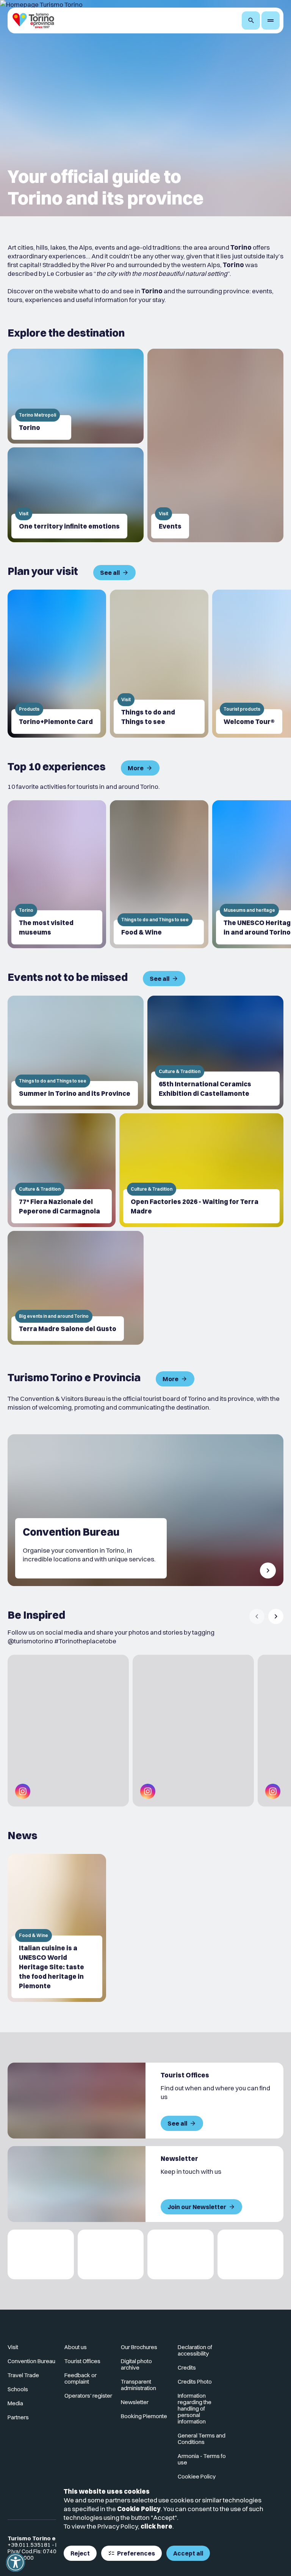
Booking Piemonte (144, 2416)
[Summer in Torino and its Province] (76, 1053)
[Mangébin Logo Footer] (111, 2254)
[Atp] (41, 2254)
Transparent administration (138, 2385)
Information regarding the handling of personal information (195, 2408)
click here (156, 2526)
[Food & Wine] (159, 874)
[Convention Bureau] (145, 1510)
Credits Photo (195, 2382)
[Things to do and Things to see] (159, 664)
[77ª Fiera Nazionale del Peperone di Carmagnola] (62, 1170)
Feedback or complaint (81, 2378)
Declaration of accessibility (195, 2350)
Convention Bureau (31, 2361)
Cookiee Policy (197, 2476)
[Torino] (76, 396)
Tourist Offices (82, 2361)
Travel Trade (23, 2375)
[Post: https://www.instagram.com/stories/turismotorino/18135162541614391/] (193, 1731)
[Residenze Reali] (181, 2254)
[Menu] (271, 20)
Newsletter (135, 2402)
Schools (18, 2389)
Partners (18, 2417)
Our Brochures (139, 2347)
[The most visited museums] (57, 874)
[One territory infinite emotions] (76, 495)
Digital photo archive (136, 2364)
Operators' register (88, 2396)
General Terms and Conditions (202, 2439)
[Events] (215, 445)
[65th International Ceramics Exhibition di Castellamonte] (215, 1053)
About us (76, 2347)
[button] (16, 2562)
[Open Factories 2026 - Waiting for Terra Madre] (201, 1170)
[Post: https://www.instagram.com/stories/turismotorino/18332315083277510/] (68, 1731)
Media (15, 2403)
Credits (187, 2367)
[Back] (257, 1616)
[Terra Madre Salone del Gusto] (76, 1288)
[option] (57, 664)
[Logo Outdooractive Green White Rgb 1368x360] (251, 2254)
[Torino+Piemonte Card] (57, 664)
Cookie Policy (139, 2509)
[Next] (276, 1616)
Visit (13, 2347)
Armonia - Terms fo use (202, 2459)
